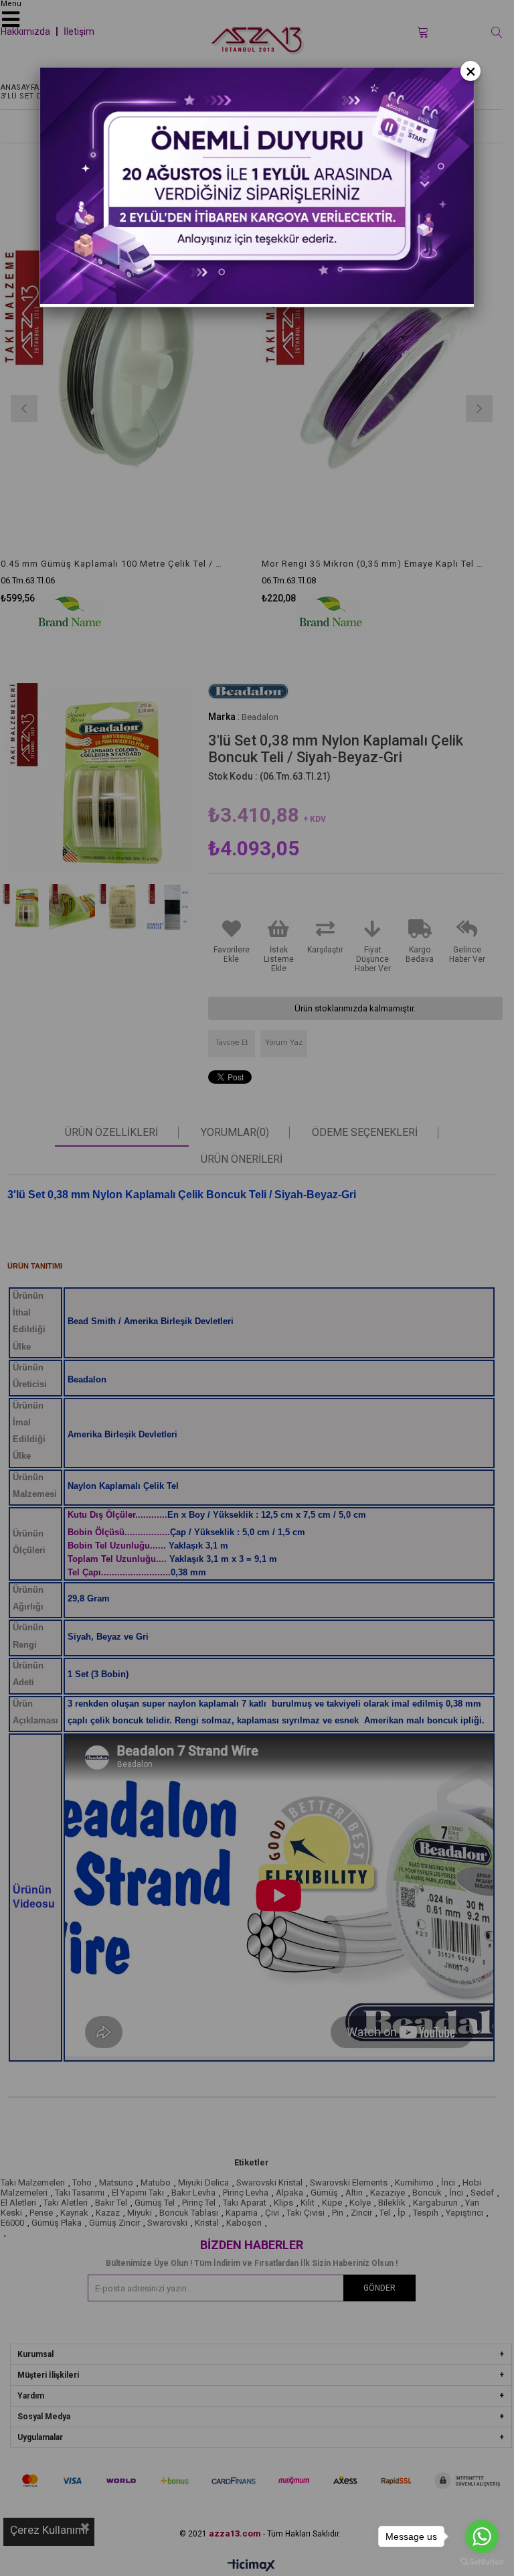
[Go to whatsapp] (482, 2536)
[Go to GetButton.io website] (482, 2562)
